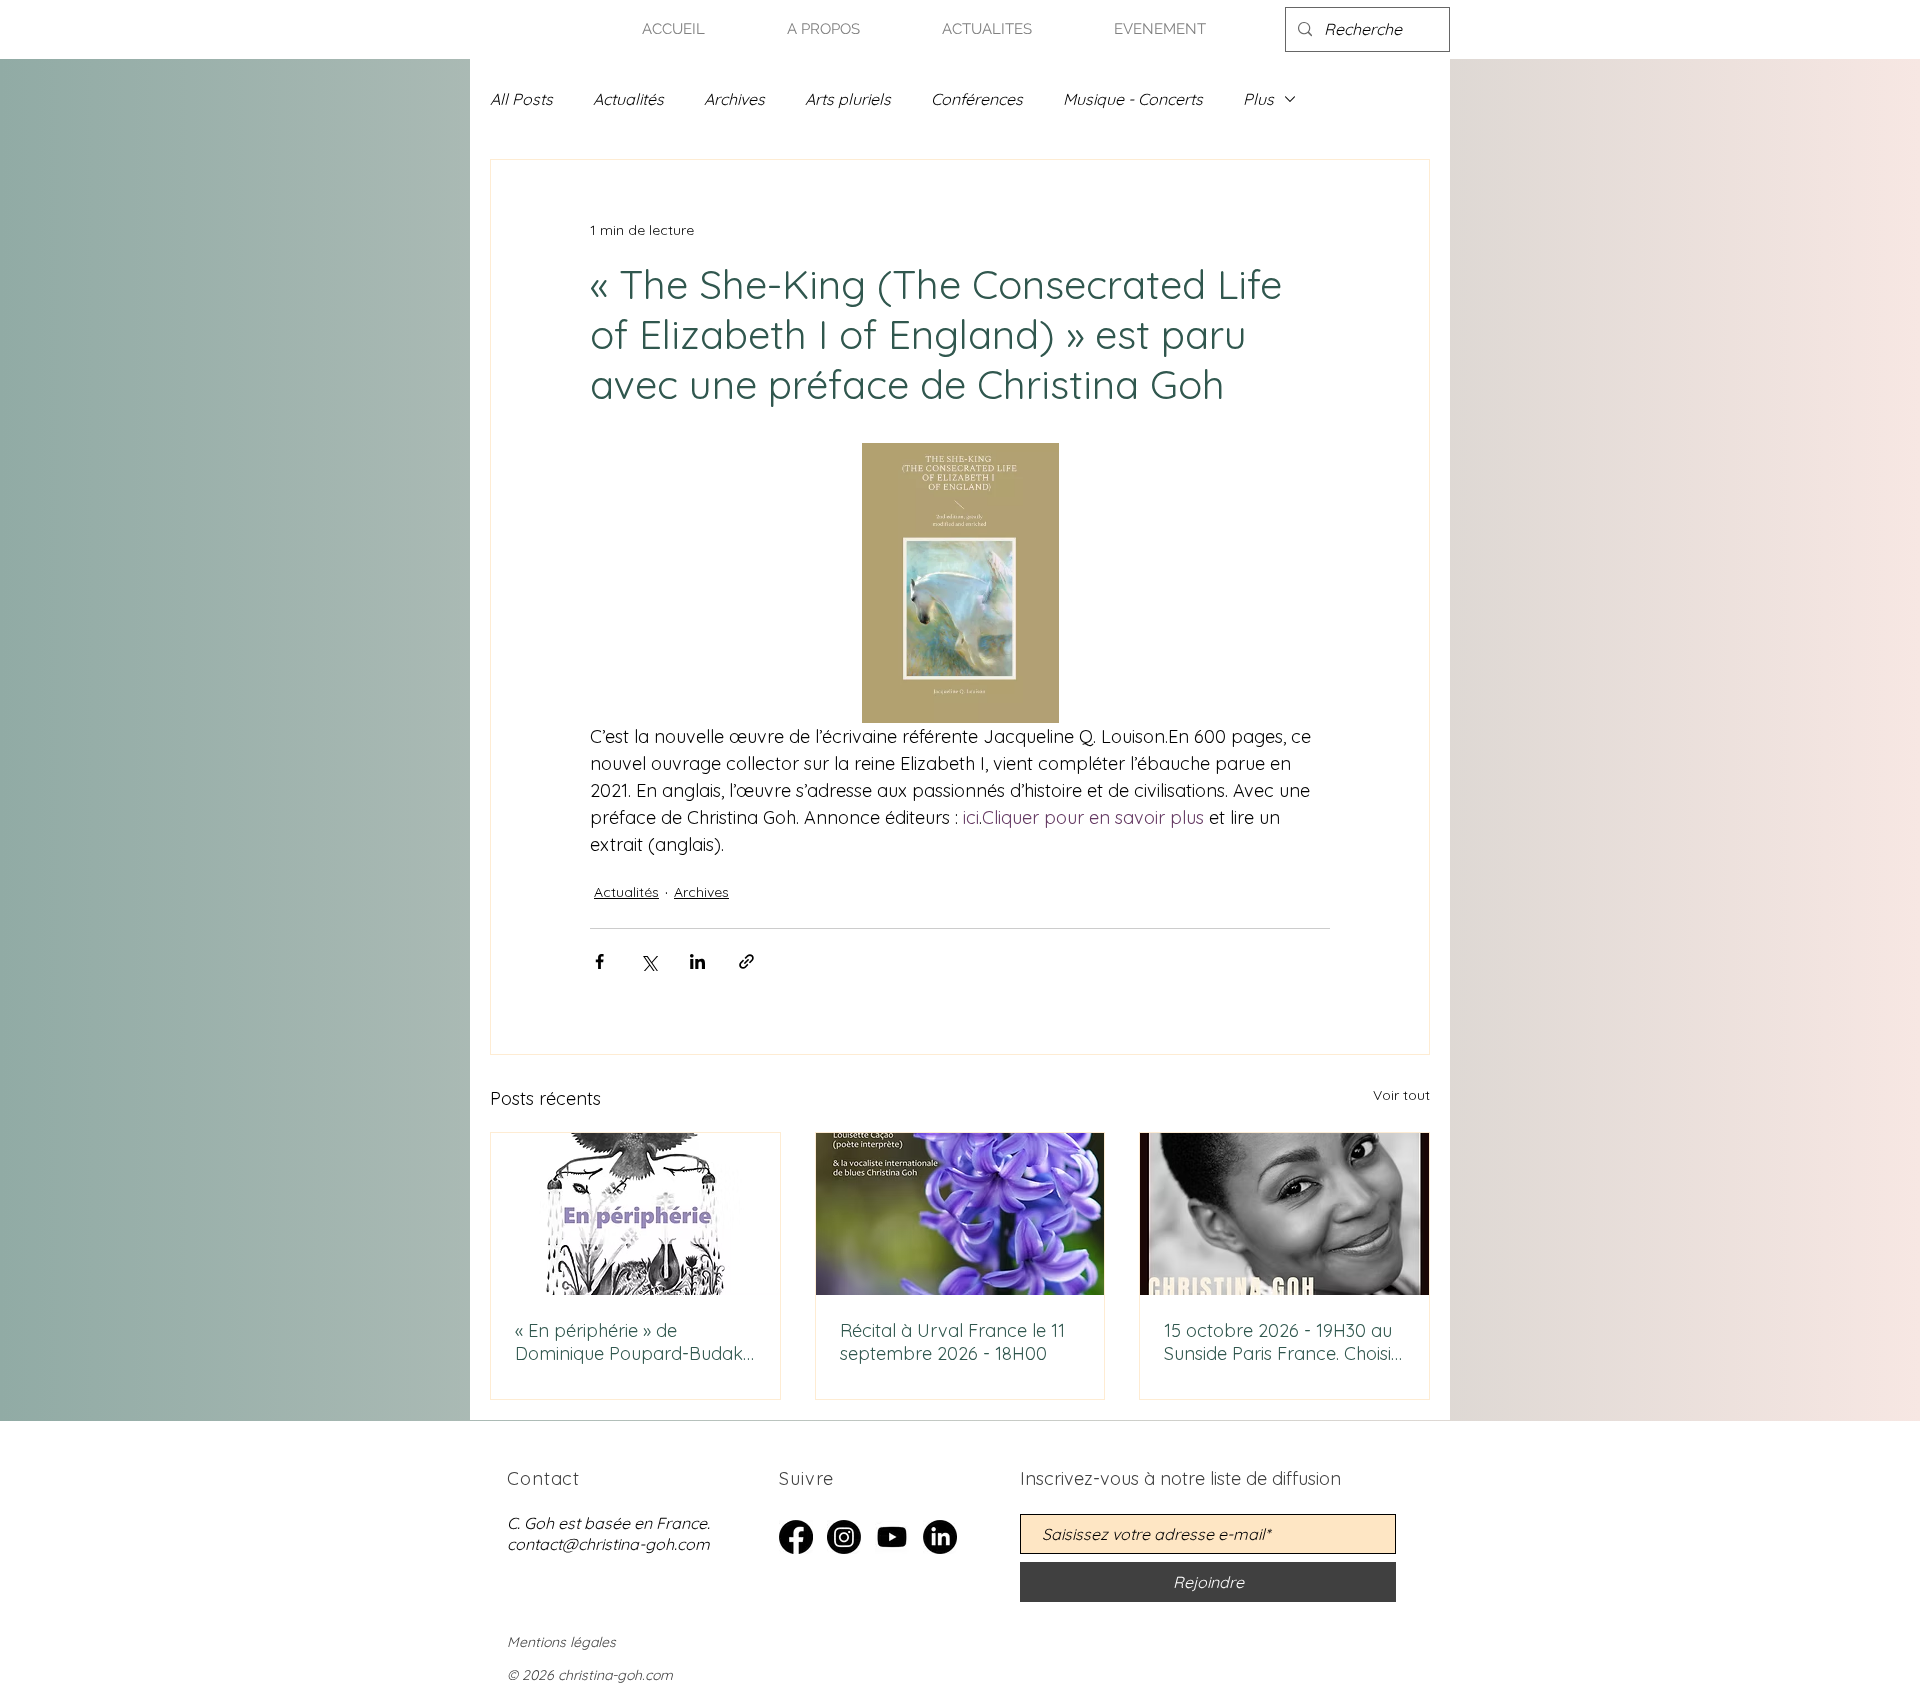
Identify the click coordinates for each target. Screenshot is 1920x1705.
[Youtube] (892, 1537)
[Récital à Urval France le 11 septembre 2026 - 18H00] (960, 1214)
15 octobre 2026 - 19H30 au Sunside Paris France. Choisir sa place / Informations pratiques (1281, 1342)
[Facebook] (796, 1537)
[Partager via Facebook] (599, 961)
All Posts (521, 99)
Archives (734, 99)
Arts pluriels (848, 99)
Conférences (977, 99)
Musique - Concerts (1133, 99)
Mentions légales (561, 1642)
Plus (1258, 99)
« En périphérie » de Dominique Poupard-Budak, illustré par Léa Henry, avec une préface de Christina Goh (630, 1342)
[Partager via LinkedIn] (697, 961)
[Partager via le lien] (746, 961)
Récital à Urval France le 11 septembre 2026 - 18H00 (952, 1342)
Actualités (628, 99)
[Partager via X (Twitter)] (648, 961)
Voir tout (1401, 1095)
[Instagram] (844, 1537)
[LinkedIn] (940, 1537)
